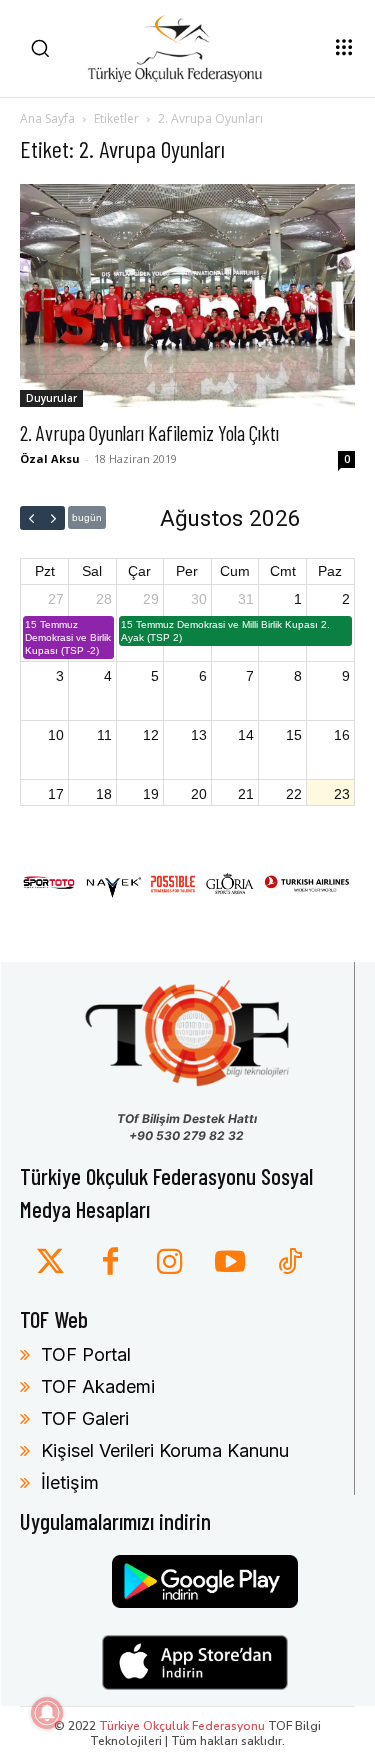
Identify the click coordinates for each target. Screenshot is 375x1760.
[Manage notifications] (47, 1713)
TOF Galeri (85, 1418)
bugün (87, 517)
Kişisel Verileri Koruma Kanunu (165, 1450)
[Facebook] (110, 1263)
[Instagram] (170, 1263)
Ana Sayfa (47, 118)
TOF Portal (86, 1354)
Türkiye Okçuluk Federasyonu (182, 1726)
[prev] (31, 518)
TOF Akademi (98, 1386)
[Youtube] (230, 1263)
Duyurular (51, 398)
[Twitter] (50, 1263)
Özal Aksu (50, 458)
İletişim (70, 1482)
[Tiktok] (290, 1263)
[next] (53, 518)
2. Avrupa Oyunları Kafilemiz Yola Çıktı (149, 432)
